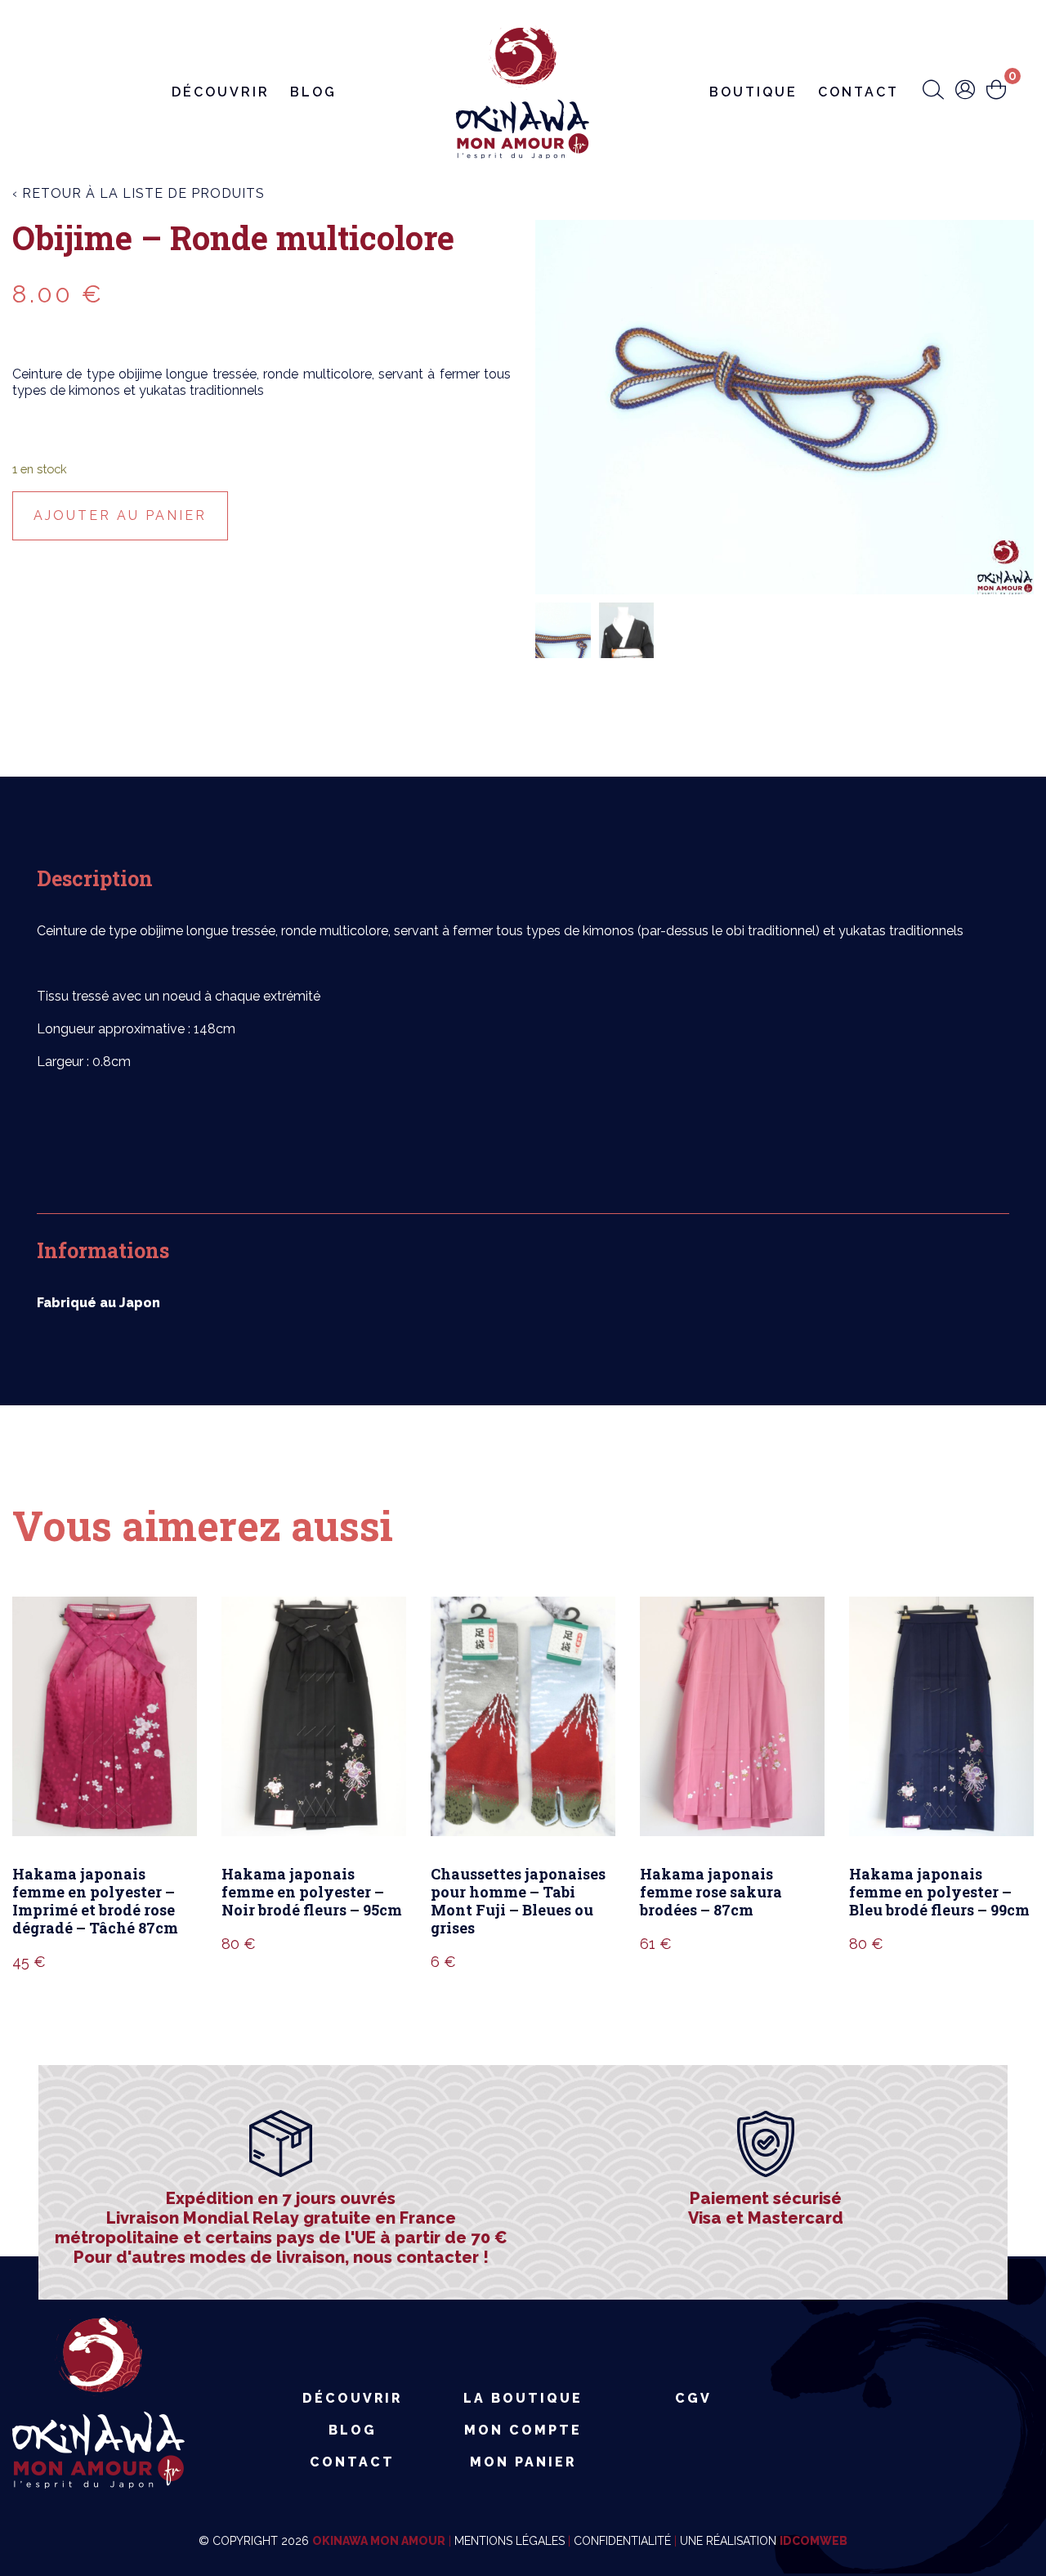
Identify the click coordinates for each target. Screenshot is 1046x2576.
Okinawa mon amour (379, 2541)
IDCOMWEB (814, 2541)
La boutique (523, 2398)
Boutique (753, 92)
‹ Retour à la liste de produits (139, 193)
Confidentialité (622, 2541)
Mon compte (523, 2430)
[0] (996, 91)
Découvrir (221, 92)
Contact (858, 92)
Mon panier (523, 2462)
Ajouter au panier (120, 515)
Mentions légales (510, 2541)
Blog (313, 92)
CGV (693, 2398)
